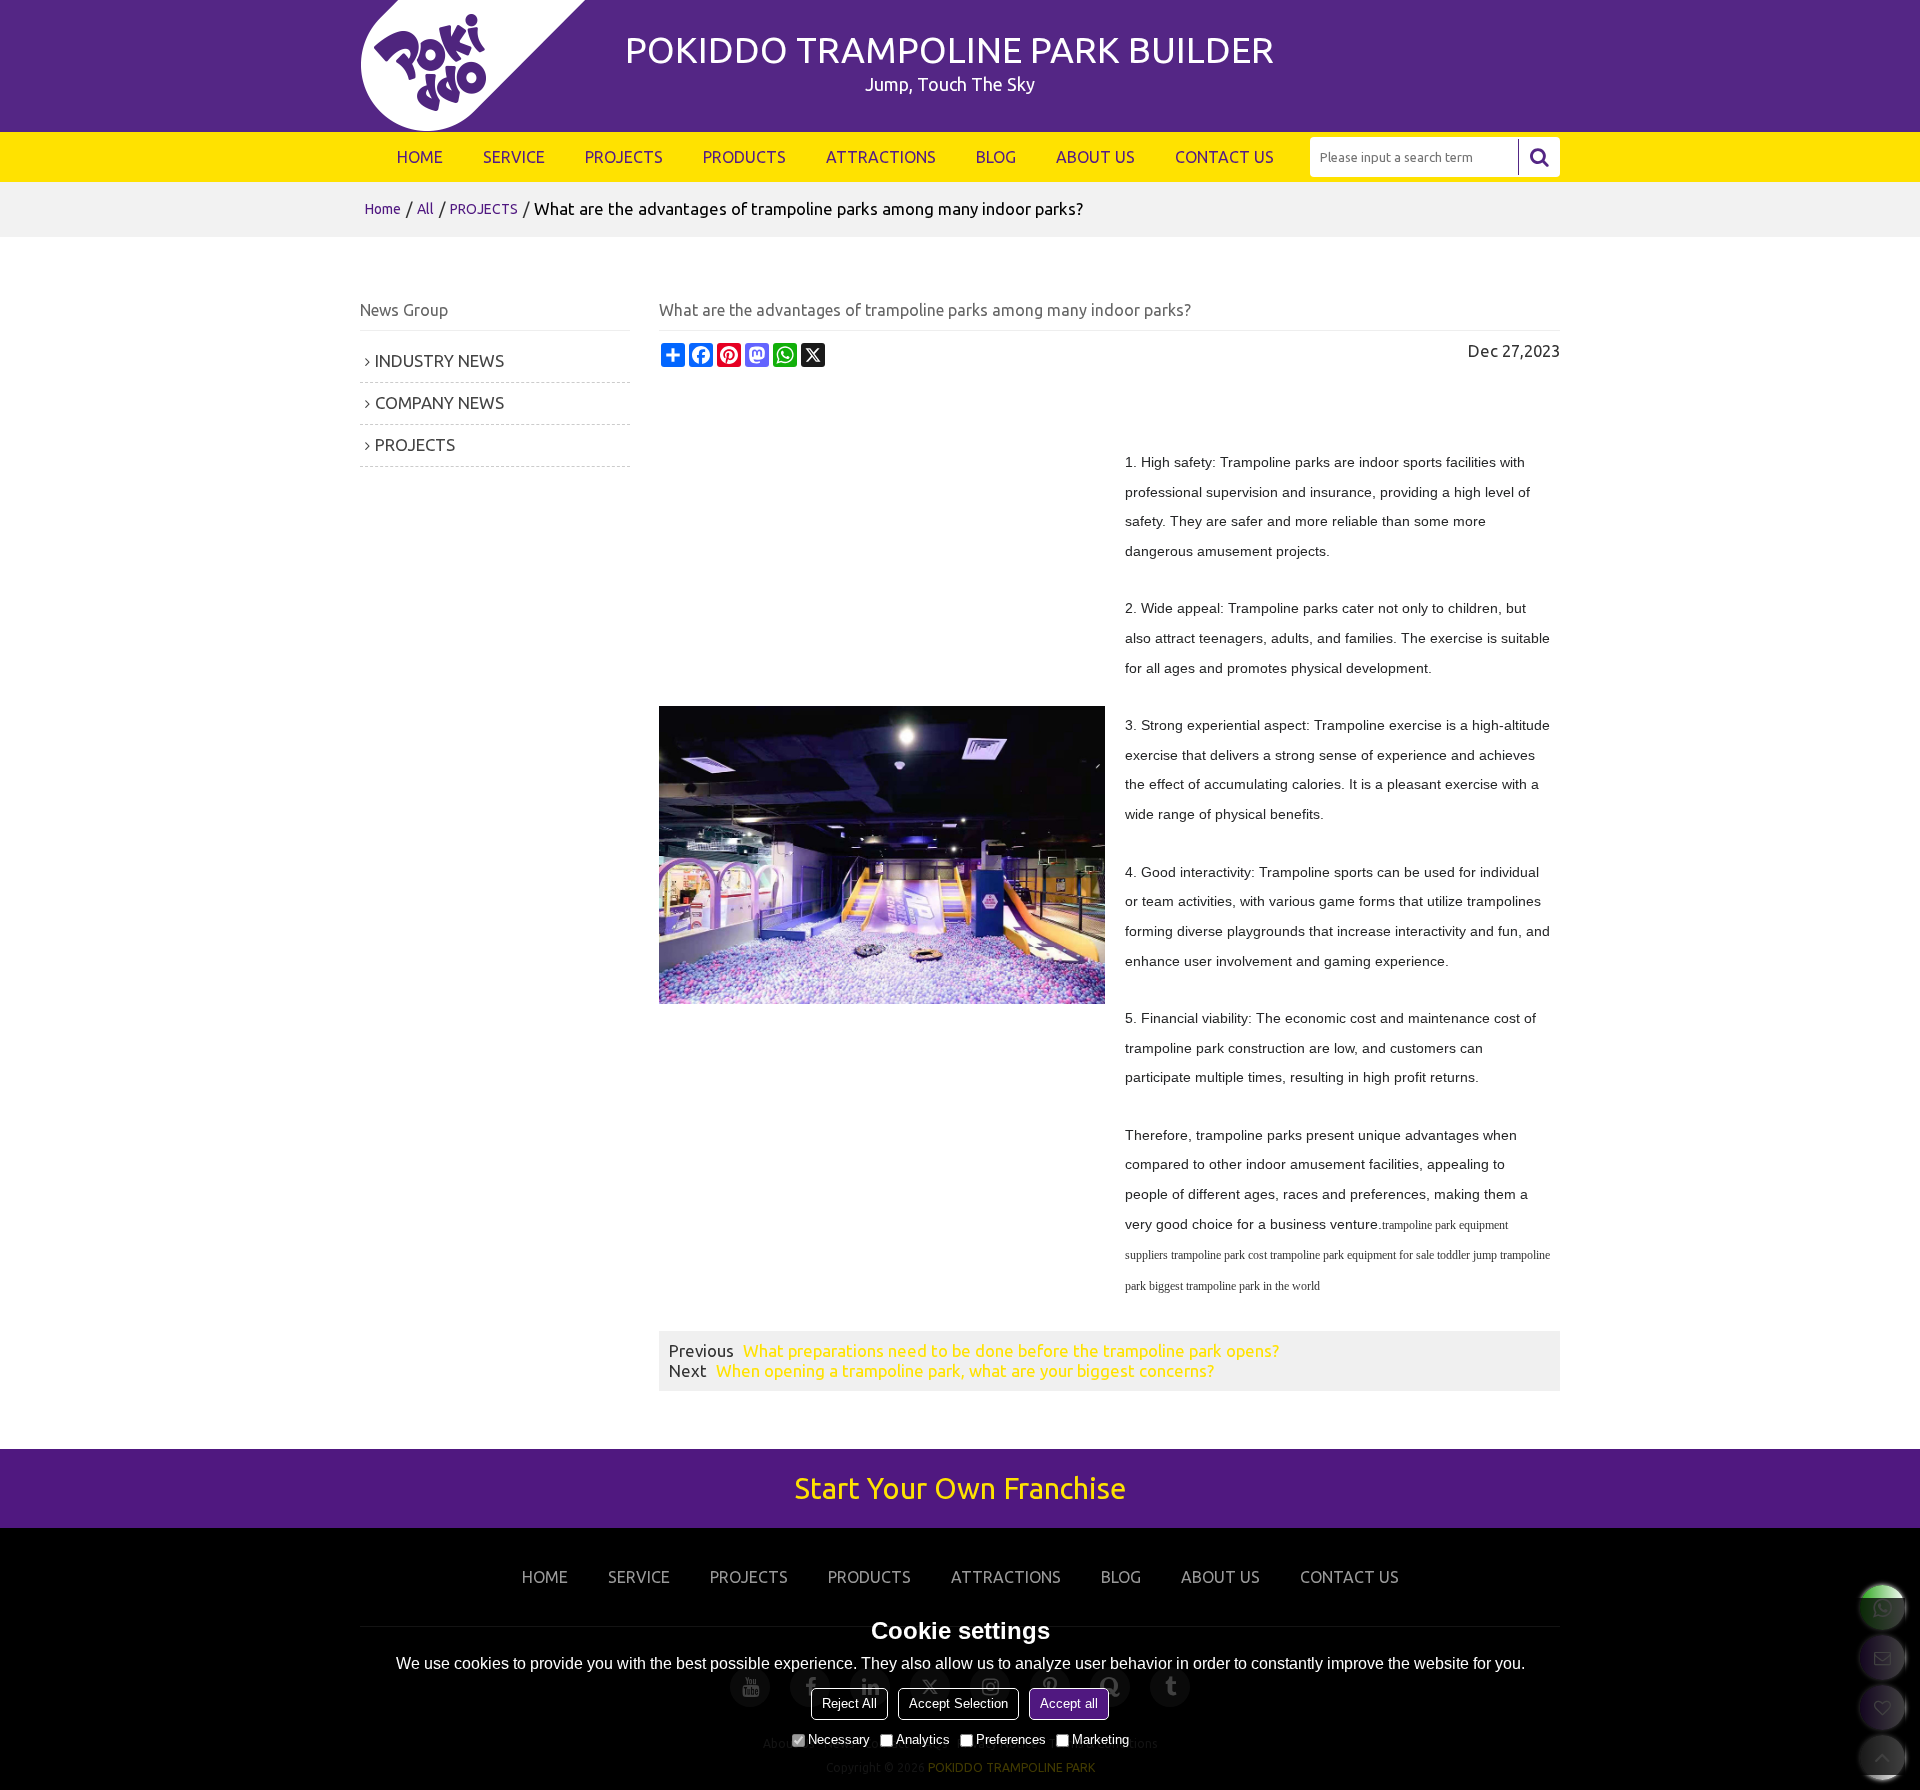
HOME (420, 157)
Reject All (849, 1703)
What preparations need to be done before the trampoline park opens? (1011, 1350)
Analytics (923, 1739)
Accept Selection (958, 1703)
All (425, 209)
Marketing (1100, 1739)
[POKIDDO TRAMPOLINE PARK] (482, 66)
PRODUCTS (744, 157)
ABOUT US (1095, 157)
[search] (1539, 157)
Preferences (1011, 1739)
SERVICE (514, 157)
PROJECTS (624, 157)
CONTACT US (1224, 157)
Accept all (1069, 1703)
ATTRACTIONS (881, 157)
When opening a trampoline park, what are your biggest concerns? (965, 1370)
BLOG (996, 157)
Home (383, 209)
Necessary (839, 1739)
